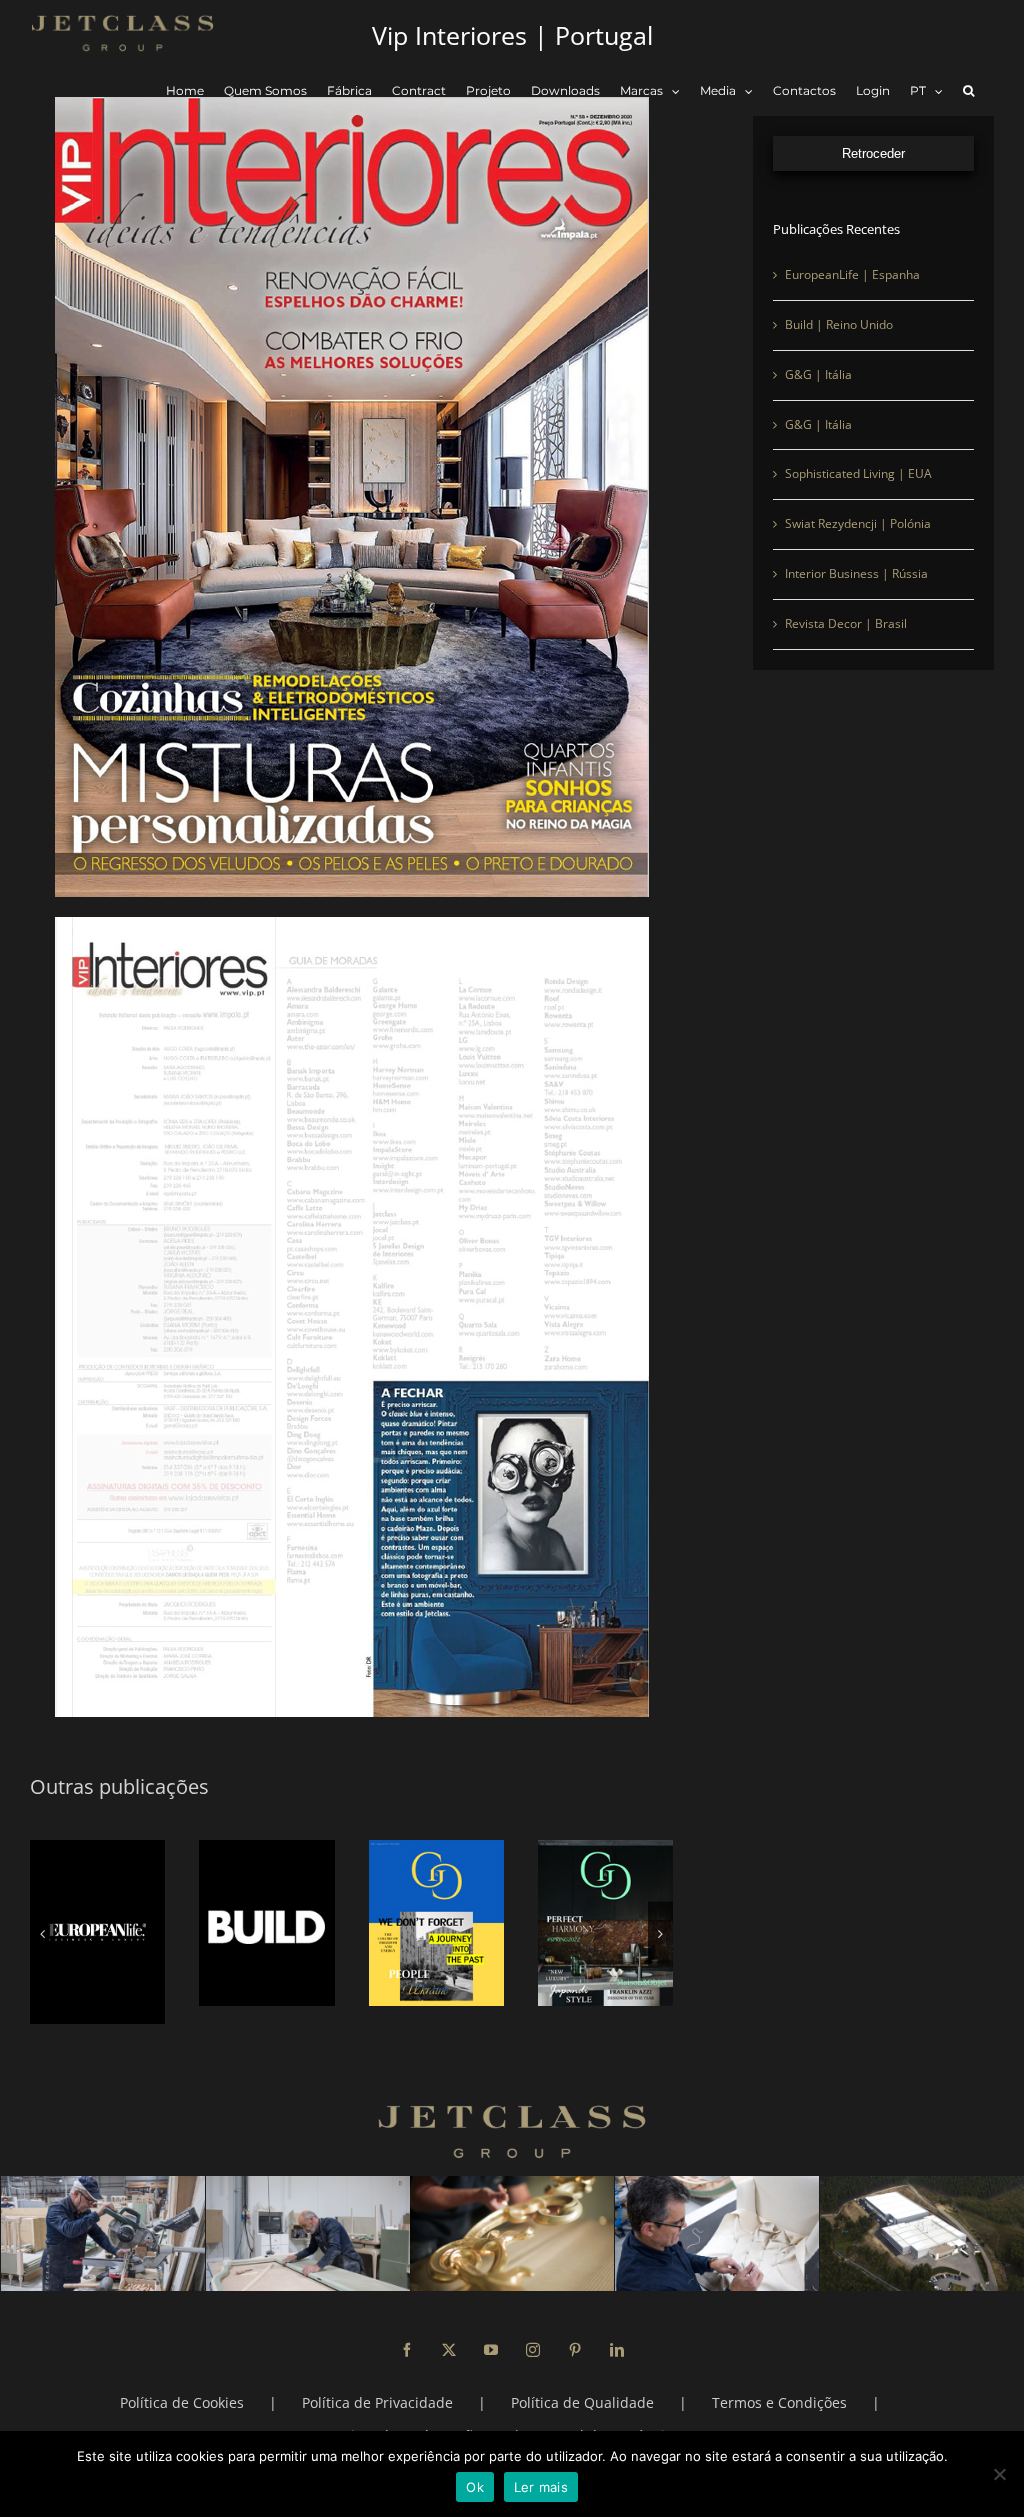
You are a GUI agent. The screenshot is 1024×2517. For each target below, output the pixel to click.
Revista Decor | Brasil (846, 623)
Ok (475, 2487)
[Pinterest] (575, 2332)
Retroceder (873, 153)
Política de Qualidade (582, 2384)
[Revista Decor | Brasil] (605, 1923)
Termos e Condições (779, 2384)
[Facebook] (407, 2332)
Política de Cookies (182, 2384)
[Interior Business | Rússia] (436, 1923)
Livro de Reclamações (416, 2417)
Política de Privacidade (377, 2384)
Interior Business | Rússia (856, 573)
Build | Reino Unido (839, 324)
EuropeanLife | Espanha (852, 274)
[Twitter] (449, 2332)
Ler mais (541, 2487)
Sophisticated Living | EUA (858, 473)
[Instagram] (533, 2332)
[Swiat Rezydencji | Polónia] (266, 1923)
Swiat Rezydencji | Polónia (858, 523)
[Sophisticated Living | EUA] (97, 1923)
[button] (968, 91)
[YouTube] (491, 2332)
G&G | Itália (818, 374)
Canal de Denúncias (613, 2417)
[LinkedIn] (617, 2332)
